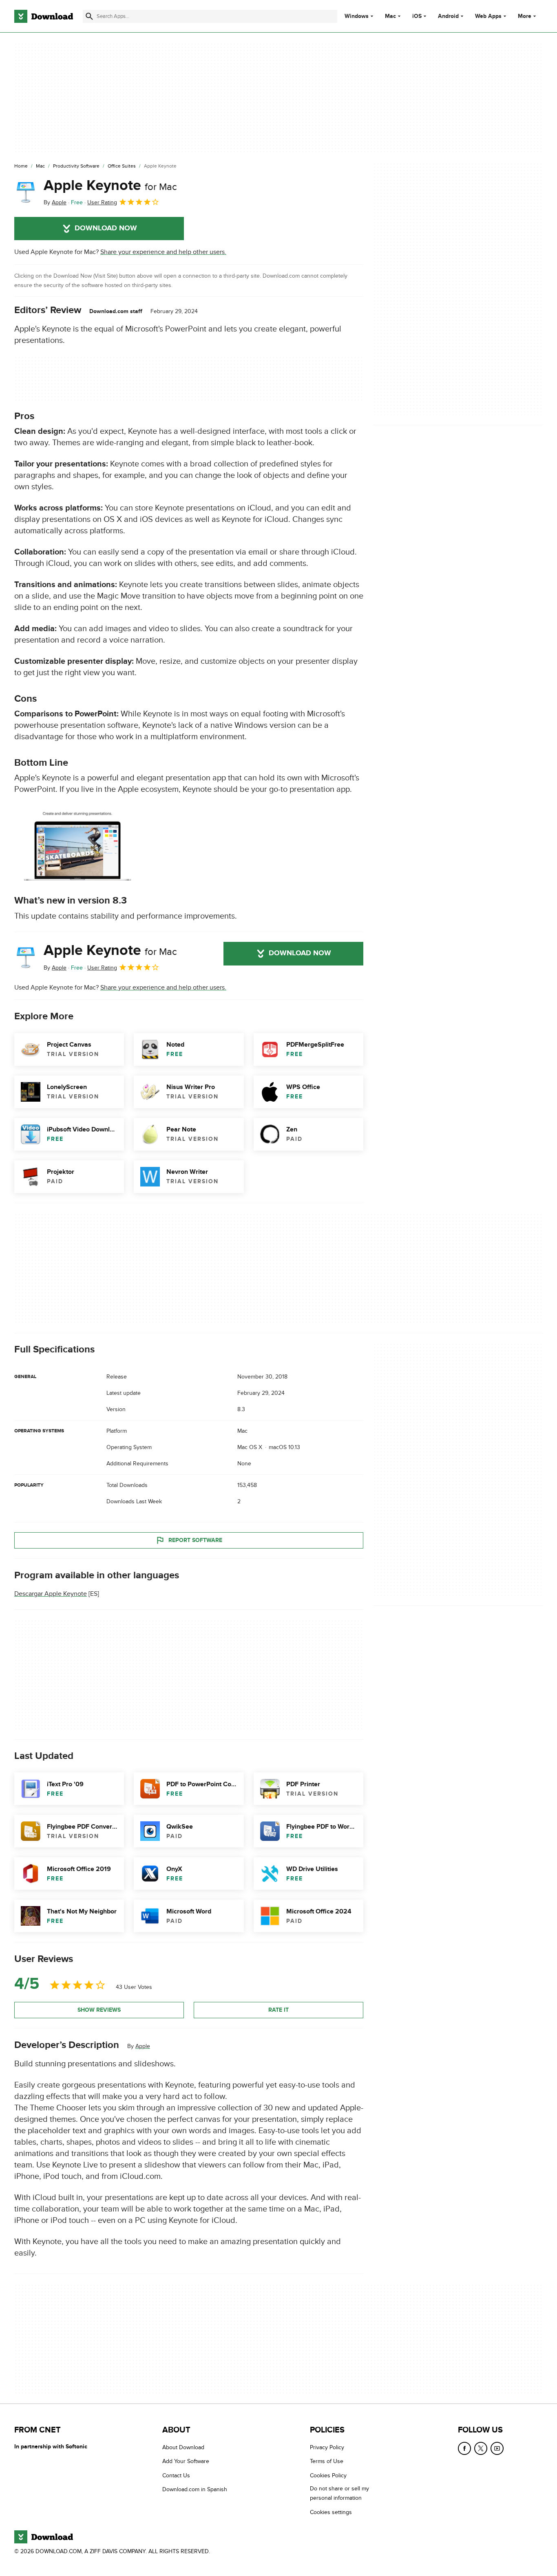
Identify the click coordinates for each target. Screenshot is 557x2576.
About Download (183, 2447)
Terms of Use (327, 2461)
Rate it (278, 2010)
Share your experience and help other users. (163, 252)
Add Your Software (186, 2461)
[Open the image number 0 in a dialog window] (77, 845)
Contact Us (176, 2475)
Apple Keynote (110, 186)
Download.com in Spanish (195, 2489)
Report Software (195, 1540)
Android (448, 16)
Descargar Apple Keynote (51, 1594)
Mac (390, 16)
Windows (357, 16)
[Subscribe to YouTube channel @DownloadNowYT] (497, 2448)
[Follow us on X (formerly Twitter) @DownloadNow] (481, 2448)
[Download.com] (44, 16)
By (55, 202)
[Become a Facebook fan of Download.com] (464, 2448)
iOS (417, 16)
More (525, 16)
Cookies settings (331, 2512)
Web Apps (488, 16)
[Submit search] (89, 16)
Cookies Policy (328, 2475)
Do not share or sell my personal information (339, 2493)
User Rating (102, 202)
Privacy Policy (327, 2447)
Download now (106, 228)
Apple (143, 2046)
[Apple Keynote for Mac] (26, 192)
